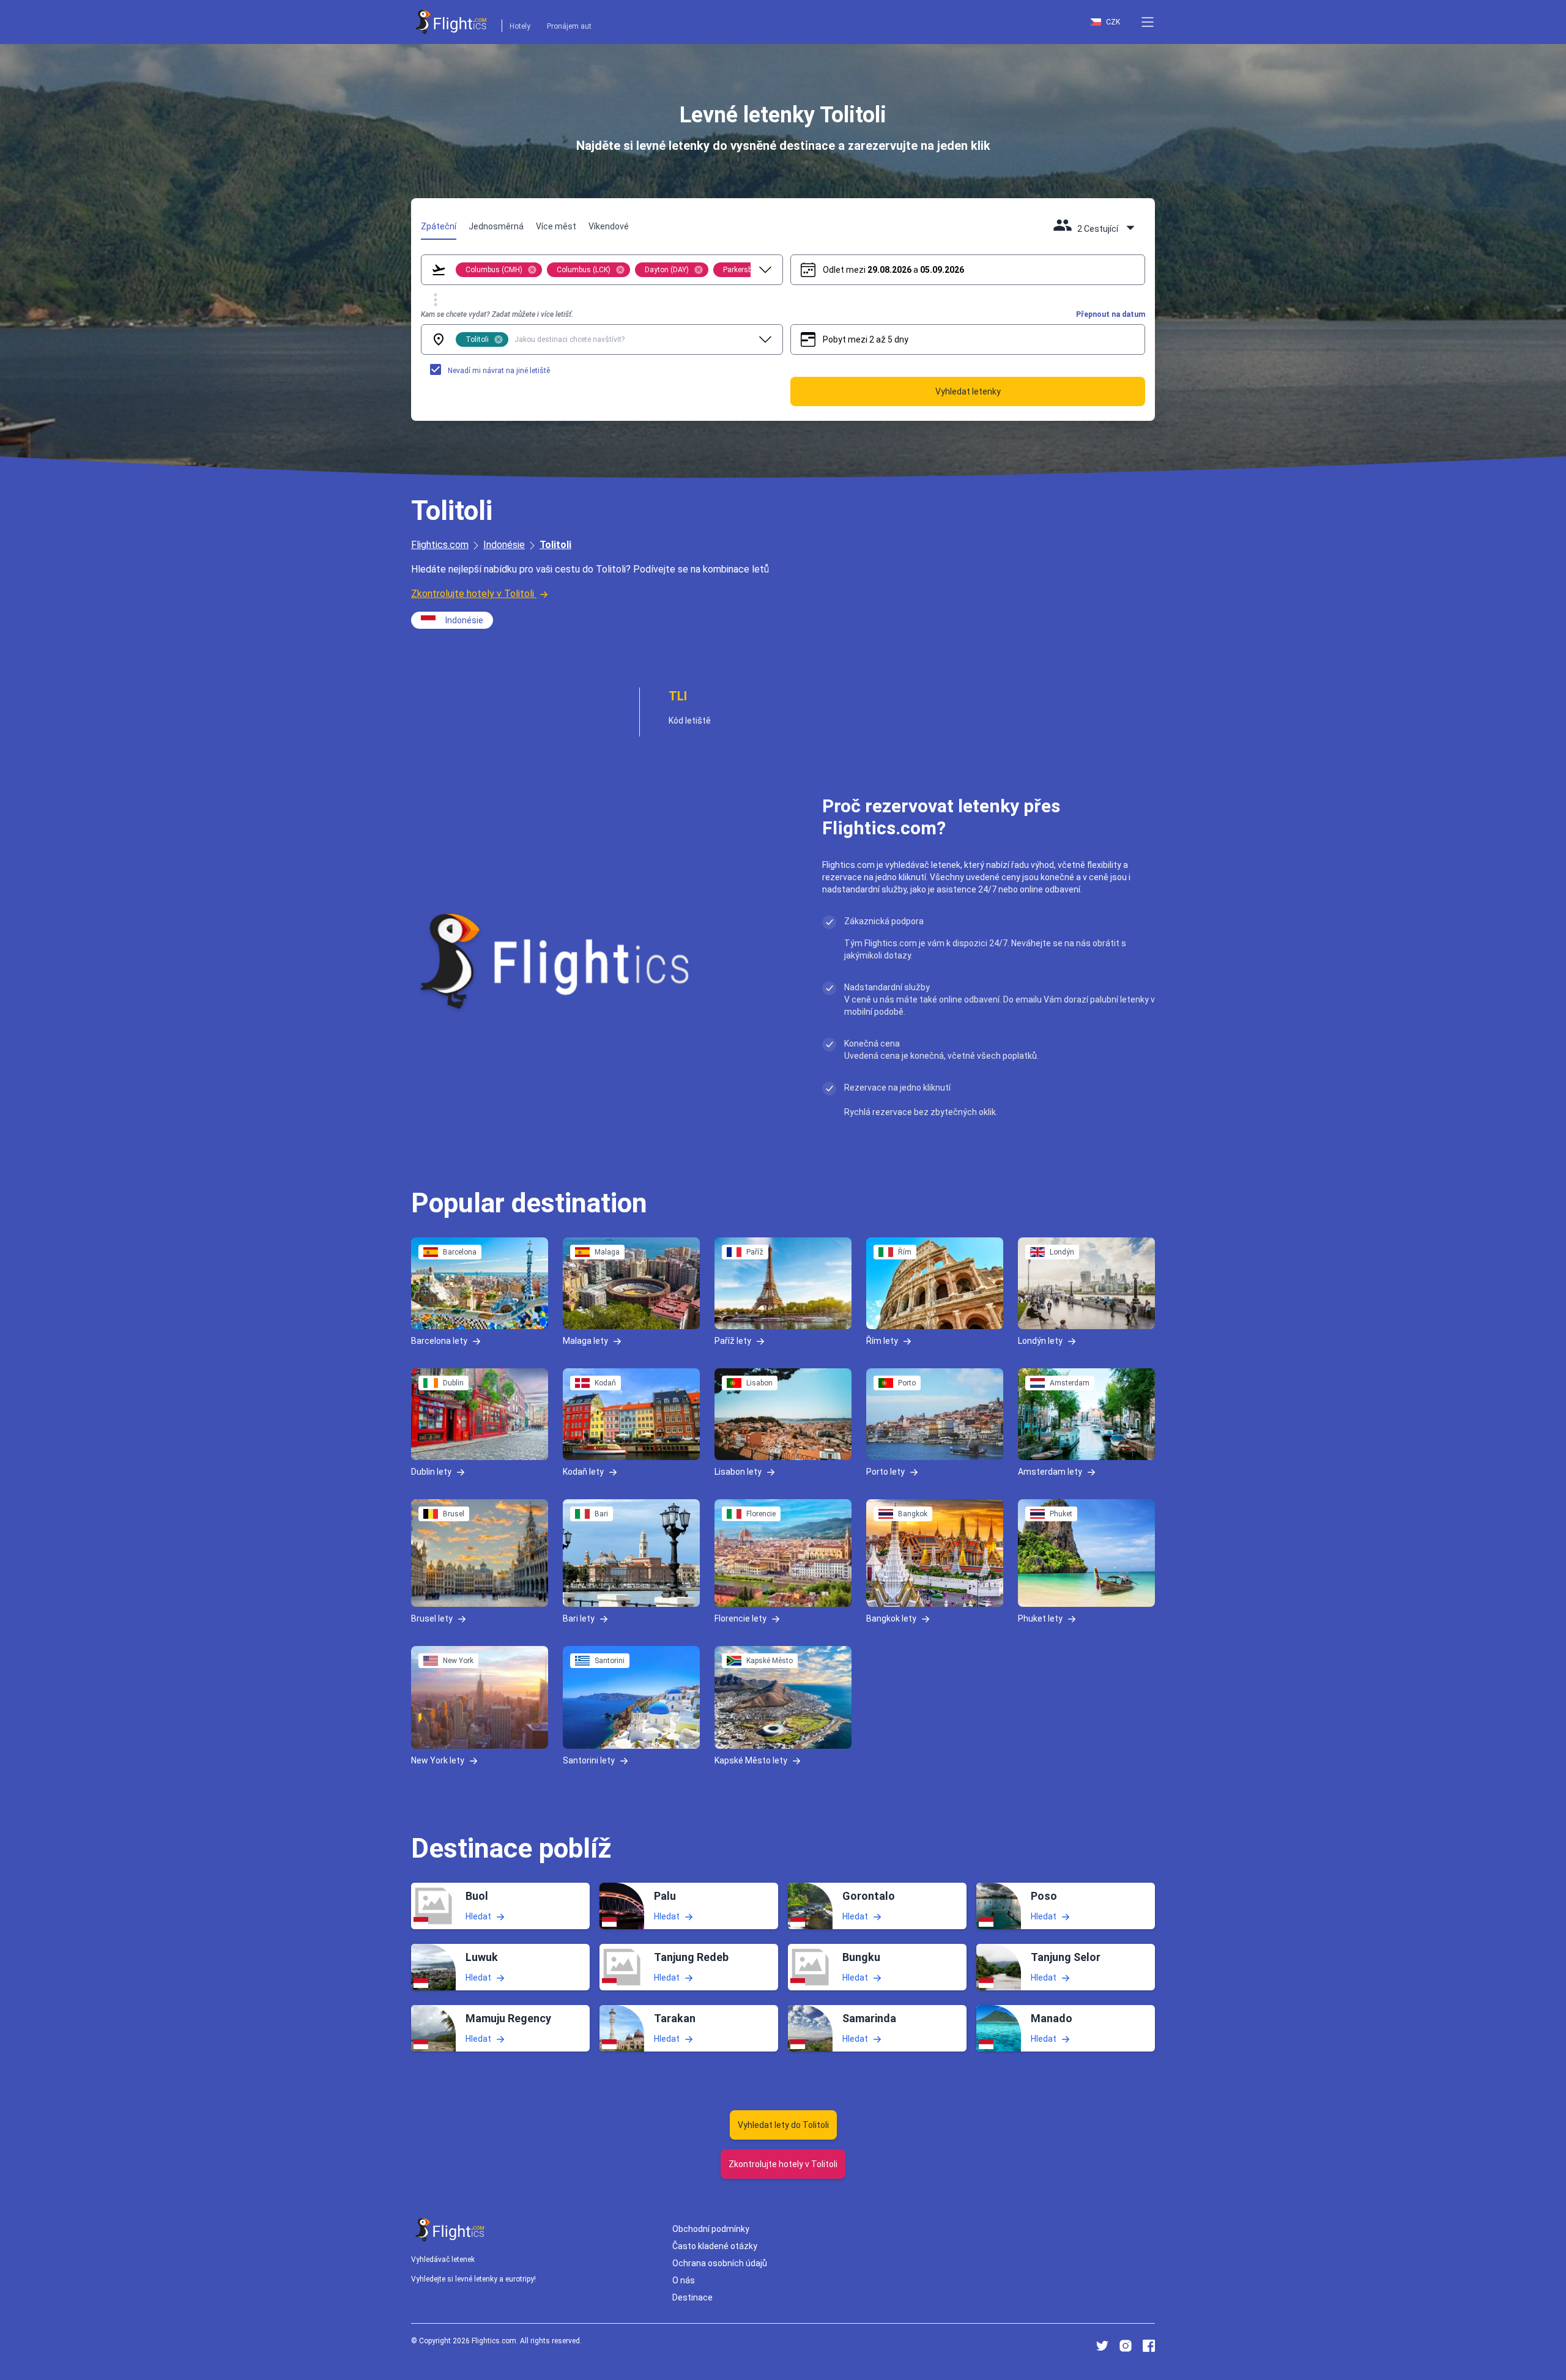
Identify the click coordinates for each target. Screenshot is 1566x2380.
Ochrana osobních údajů (720, 2263)
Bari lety (579, 1618)
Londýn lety (1040, 1341)
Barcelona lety (439, 1341)
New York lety (438, 1760)
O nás (684, 2280)
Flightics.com (440, 545)
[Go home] (450, 2230)
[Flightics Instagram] (1126, 2346)
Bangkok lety (891, 1618)
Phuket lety (1040, 1618)
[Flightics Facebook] (1149, 2346)
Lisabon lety (738, 1471)
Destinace (692, 2297)
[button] (1148, 22)
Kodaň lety (583, 1471)
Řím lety (882, 1341)
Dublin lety (431, 1471)
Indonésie (504, 545)
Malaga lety (585, 1341)
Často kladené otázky (715, 2246)
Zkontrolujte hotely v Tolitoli (473, 594)
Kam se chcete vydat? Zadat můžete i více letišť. (497, 314)
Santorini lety (589, 1760)
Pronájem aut (569, 26)
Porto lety (885, 1471)
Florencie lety (740, 1618)
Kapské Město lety (751, 1760)
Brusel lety (432, 1618)
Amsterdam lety (1050, 1471)
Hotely (520, 26)
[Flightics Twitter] (1102, 2346)
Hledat (478, 1916)
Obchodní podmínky (711, 2229)
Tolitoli (555, 545)
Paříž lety (733, 1341)
